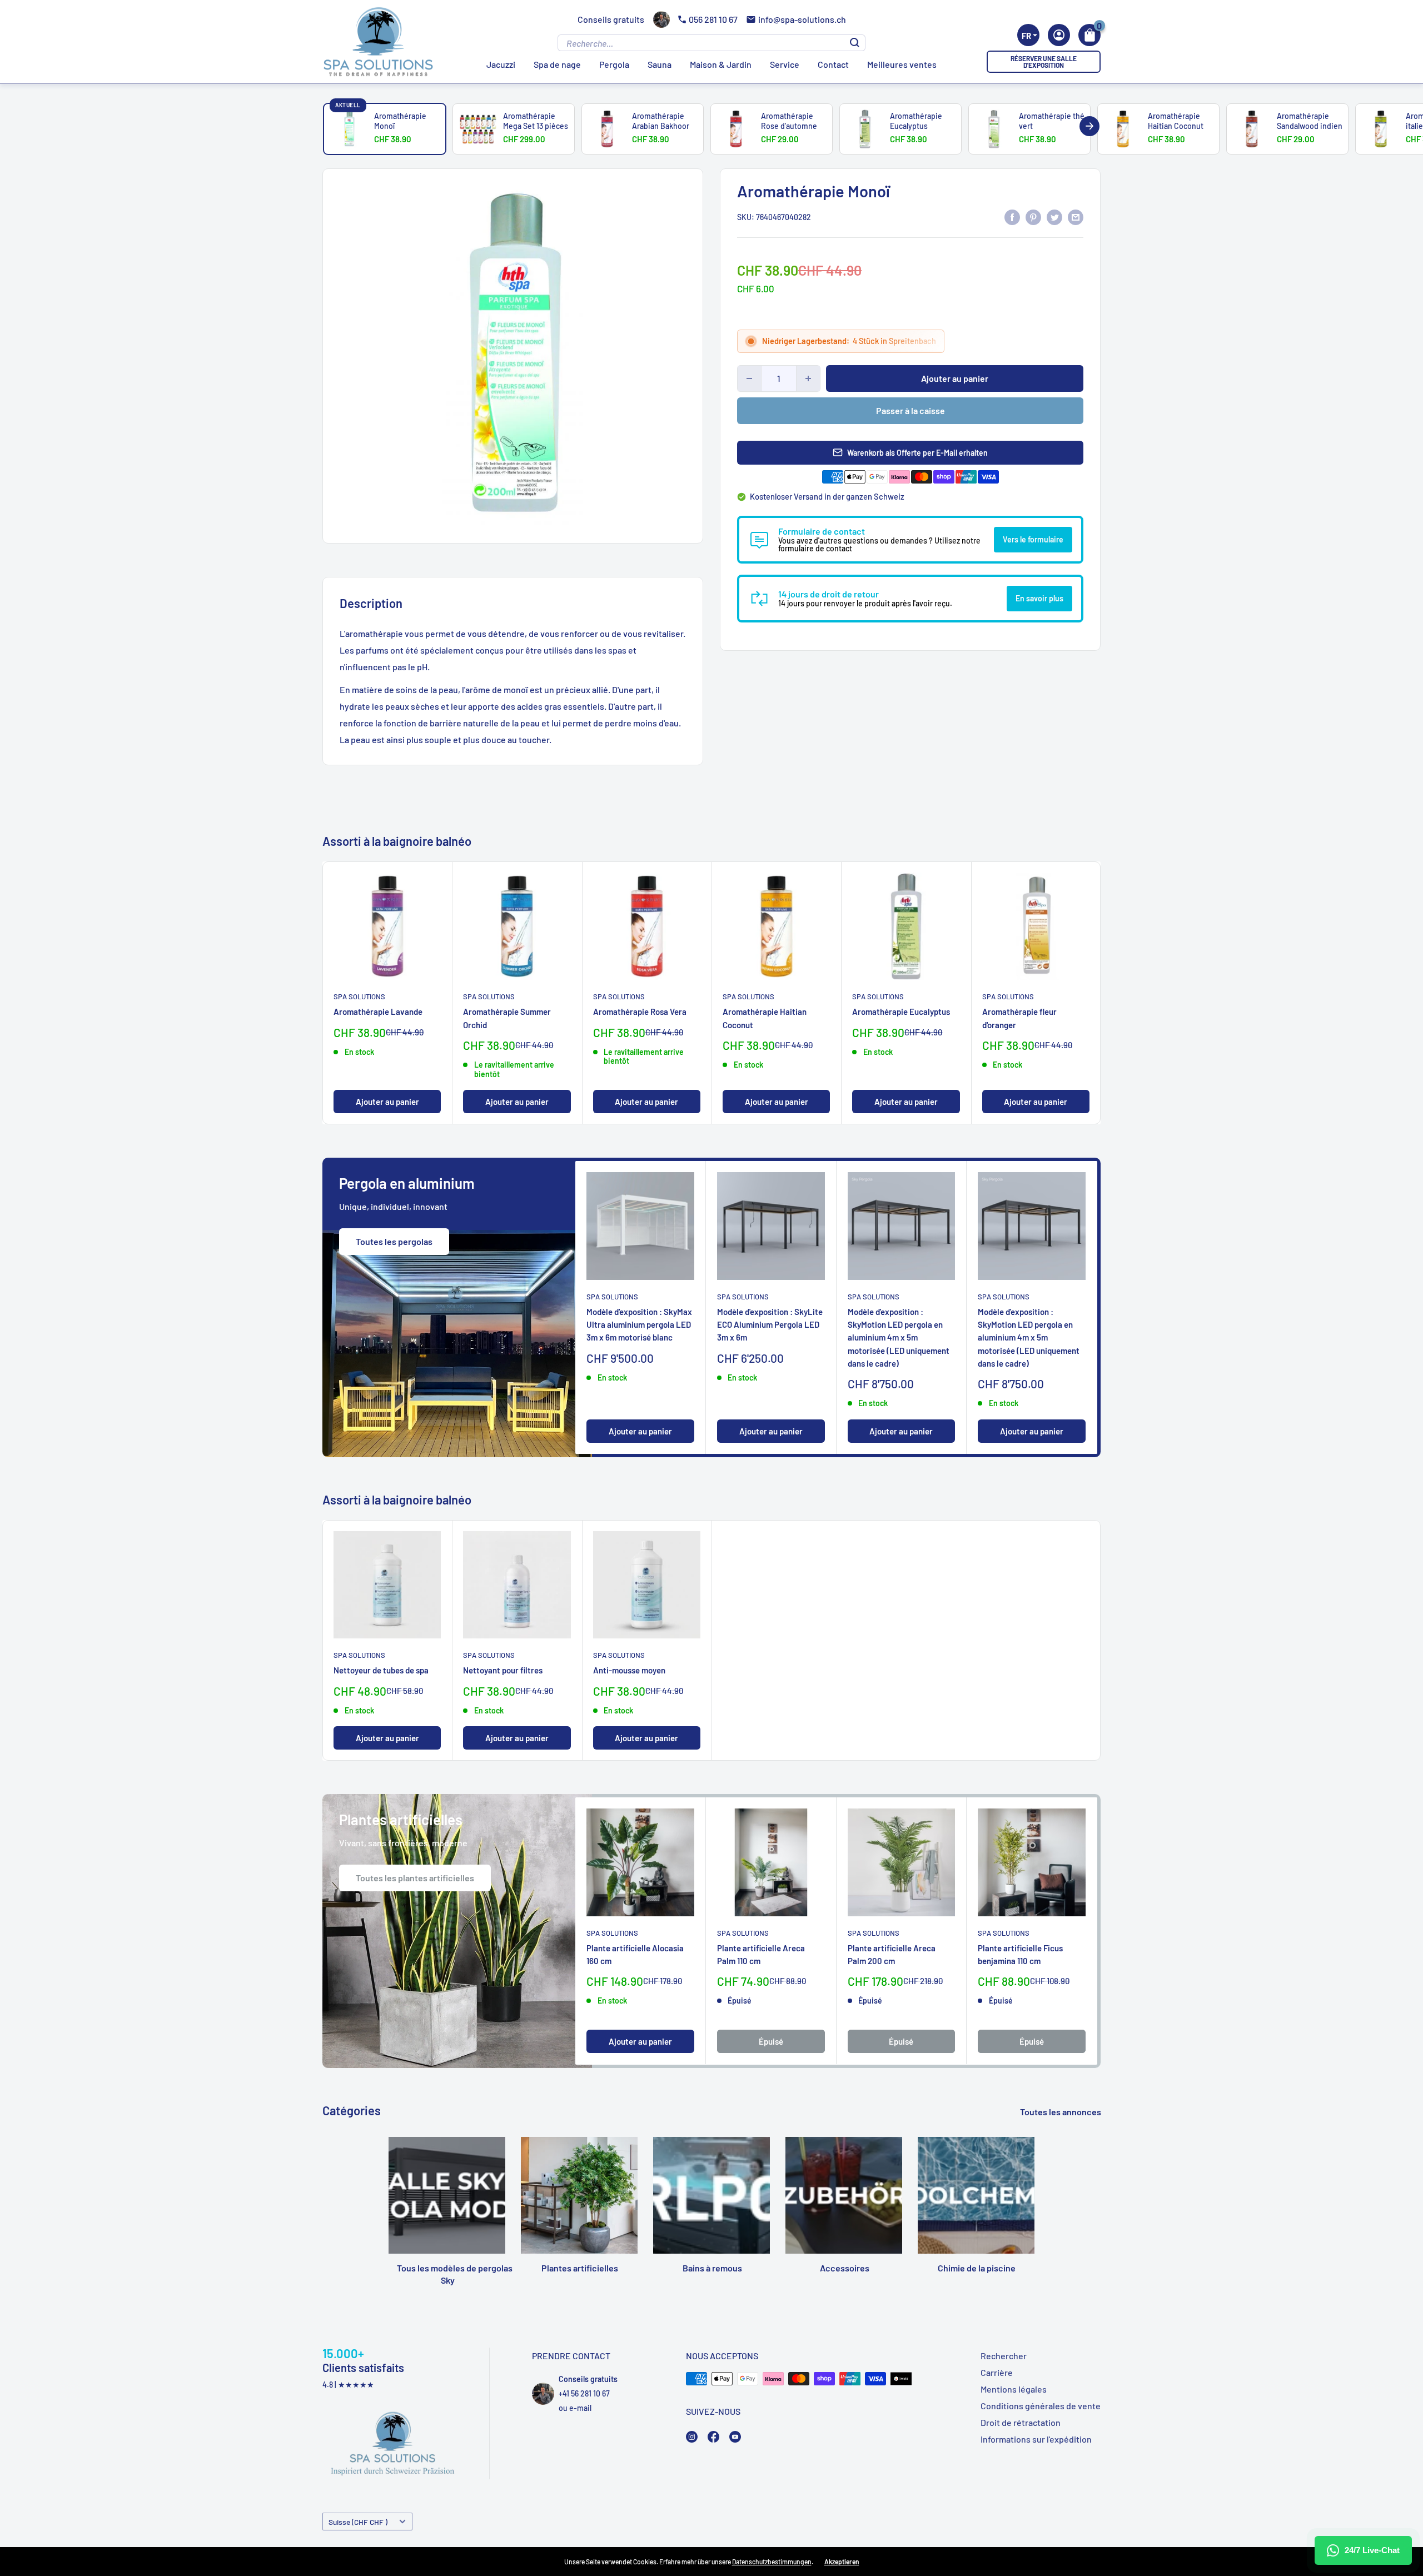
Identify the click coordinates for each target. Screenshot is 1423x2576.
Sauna (660, 64)
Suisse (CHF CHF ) (358, 2522)
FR (1026, 36)
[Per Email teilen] (1076, 216)
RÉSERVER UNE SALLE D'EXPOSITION (1044, 62)
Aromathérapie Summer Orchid (507, 1018)
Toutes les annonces (1061, 2112)
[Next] (1089, 126)
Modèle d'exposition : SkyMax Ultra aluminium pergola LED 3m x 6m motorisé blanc (639, 1325)
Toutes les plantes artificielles (415, 1878)
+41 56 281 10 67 (584, 2393)
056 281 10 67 (713, 19)
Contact (833, 64)
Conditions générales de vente (1041, 2406)
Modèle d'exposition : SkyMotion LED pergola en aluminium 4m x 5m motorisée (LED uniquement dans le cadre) (899, 1337)
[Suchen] (855, 43)
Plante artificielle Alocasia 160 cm (635, 1954)
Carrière (997, 2372)
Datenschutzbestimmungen (772, 2562)
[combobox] (1028, 35)
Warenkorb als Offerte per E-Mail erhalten (917, 453)
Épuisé (771, 2042)
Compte (1059, 35)
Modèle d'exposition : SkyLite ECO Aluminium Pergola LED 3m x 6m (770, 1325)
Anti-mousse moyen (629, 1670)
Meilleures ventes (902, 64)
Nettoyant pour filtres (503, 1670)
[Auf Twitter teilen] (1054, 216)
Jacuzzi (501, 64)
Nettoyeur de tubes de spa (381, 1670)
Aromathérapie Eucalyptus (901, 1012)
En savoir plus (1039, 598)
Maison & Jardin (721, 64)
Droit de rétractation (1021, 2422)
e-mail (580, 2408)
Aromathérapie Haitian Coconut (765, 1018)
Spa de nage (557, 64)
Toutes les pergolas (394, 1241)
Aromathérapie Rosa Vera (640, 1012)
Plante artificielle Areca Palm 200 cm (892, 1954)
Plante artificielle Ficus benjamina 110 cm (1020, 1954)
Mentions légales (1014, 2389)
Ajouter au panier (955, 378)
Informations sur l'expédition (1036, 2439)
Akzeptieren (842, 2562)
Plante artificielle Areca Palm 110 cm (761, 1954)
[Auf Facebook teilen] (1012, 216)
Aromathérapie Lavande (378, 1012)
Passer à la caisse (910, 410)
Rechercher (1004, 2356)
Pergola (614, 64)
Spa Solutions (359, 996)
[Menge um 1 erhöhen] (808, 378)
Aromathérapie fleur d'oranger (1019, 1018)
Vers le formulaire (1033, 539)
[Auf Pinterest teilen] (1033, 216)
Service (785, 64)
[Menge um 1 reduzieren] (749, 378)
